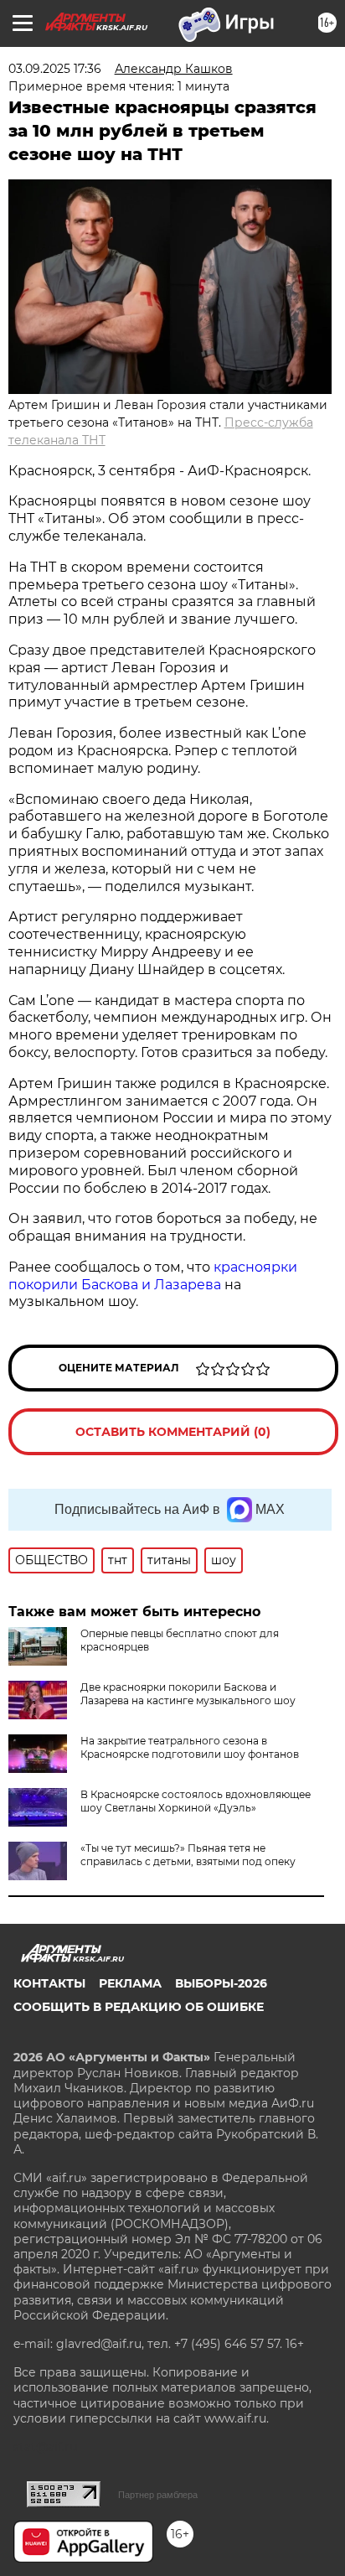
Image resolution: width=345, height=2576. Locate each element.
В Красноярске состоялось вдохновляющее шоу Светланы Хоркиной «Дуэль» (196, 1801)
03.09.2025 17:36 (55, 69)
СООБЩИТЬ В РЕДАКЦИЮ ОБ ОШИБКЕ (139, 2007)
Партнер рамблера (158, 2495)
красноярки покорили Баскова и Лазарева (153, 1276)
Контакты (49, 1983)
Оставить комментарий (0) (173, 1432)
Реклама (130, 1983)
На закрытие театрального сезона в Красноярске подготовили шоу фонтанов (190, 1747)
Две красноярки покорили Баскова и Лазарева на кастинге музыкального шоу (188, 1694)
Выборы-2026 (221, 1983)
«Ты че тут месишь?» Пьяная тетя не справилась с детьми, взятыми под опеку (188, 1855)
